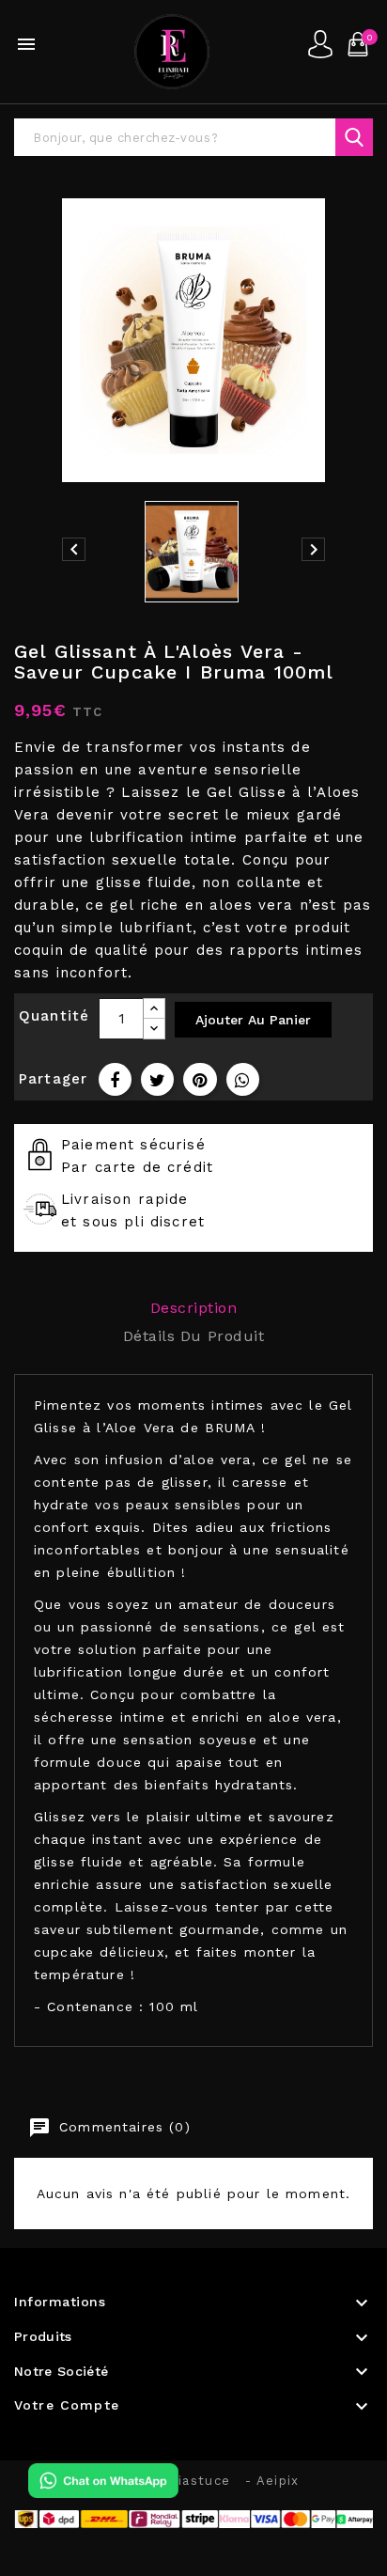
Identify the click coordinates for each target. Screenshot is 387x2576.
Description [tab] (194, 1308)
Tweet (157, 1079)
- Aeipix (272, 2481)
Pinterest (200, 1079)
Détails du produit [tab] (193, 1336)
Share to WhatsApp (243, 1079)
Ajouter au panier (253, 1020)
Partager (115, 1079)
